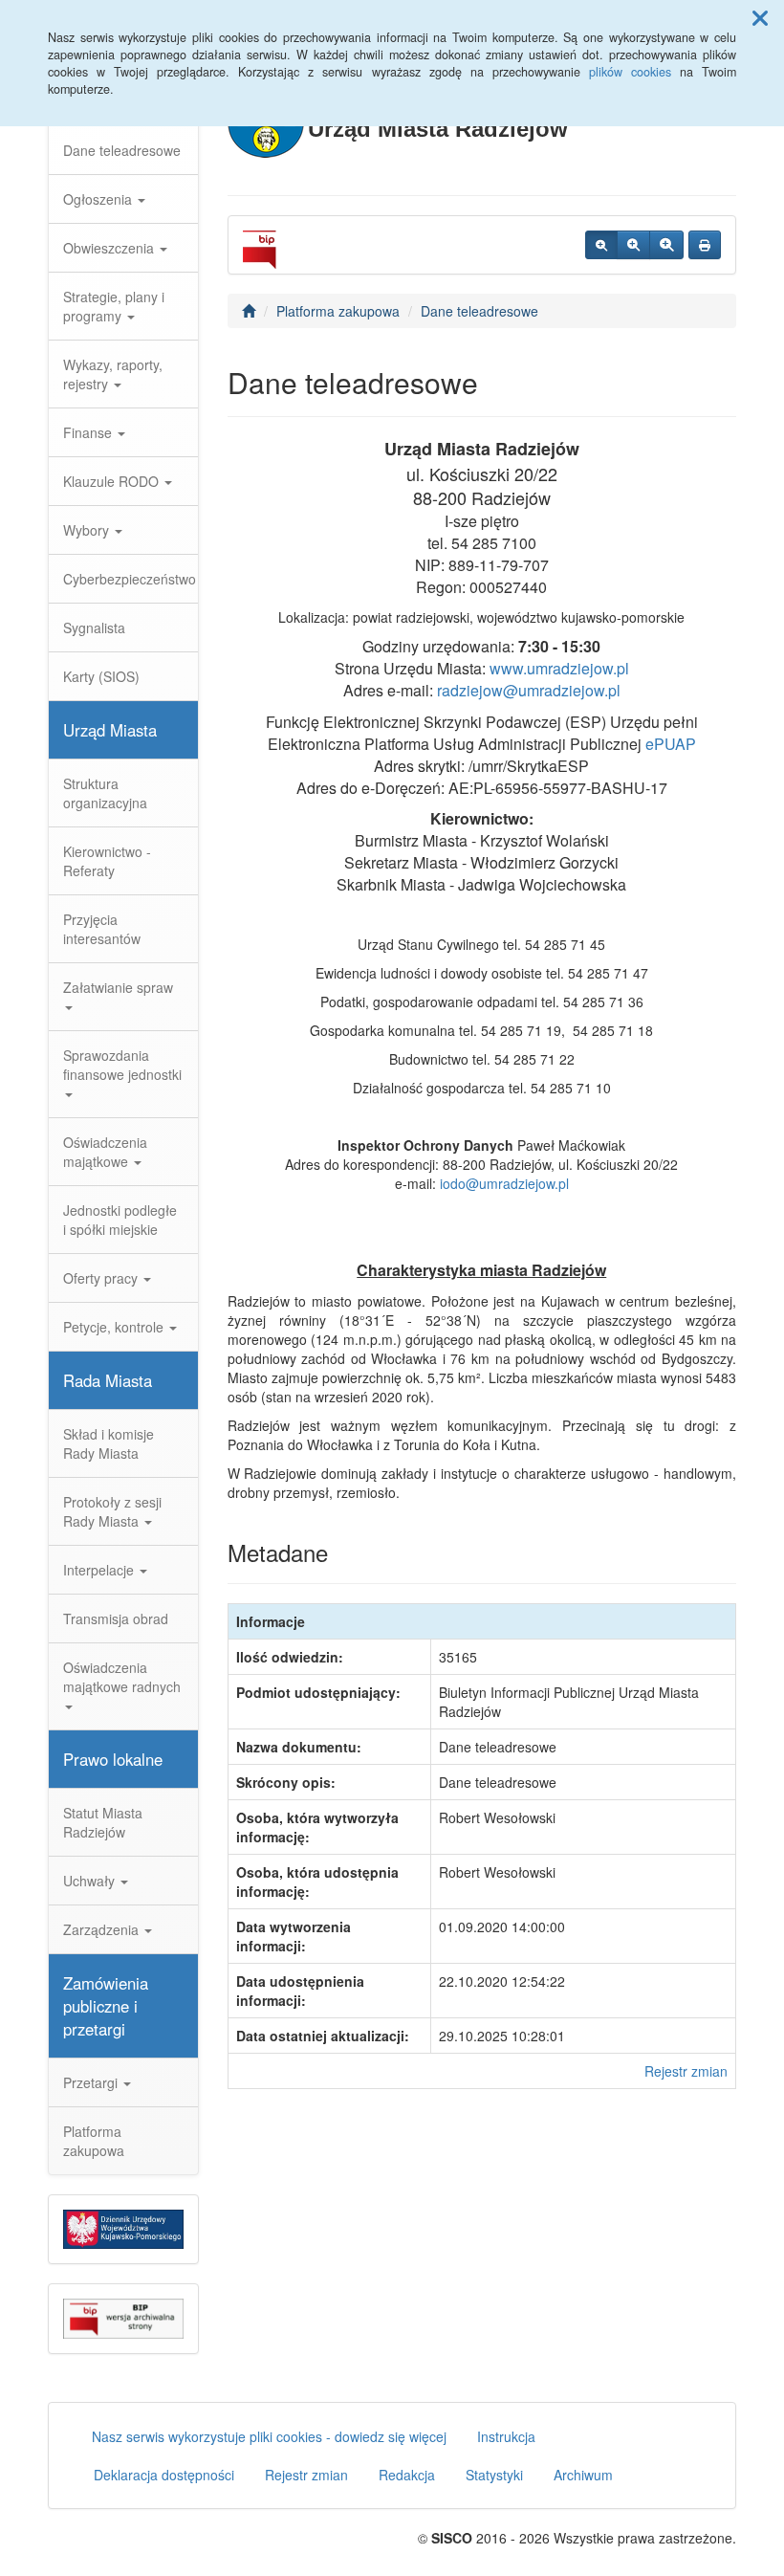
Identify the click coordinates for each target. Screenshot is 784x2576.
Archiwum (583, 2475)
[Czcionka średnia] (633, 245)
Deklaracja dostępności (164, 2475)
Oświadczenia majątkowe (105, 1152)
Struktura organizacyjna (105, 793)
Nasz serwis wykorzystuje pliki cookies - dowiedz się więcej (269, 2436)
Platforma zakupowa (94, 2141)
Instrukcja (506, 2436)
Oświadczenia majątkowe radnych (122, 1677)
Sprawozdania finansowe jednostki (122, 1065)
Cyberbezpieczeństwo (130, 579)
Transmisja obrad (116, 1618)
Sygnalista (94, 627)
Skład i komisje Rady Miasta (109, 1443)
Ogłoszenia (99, 199)
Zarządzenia (103, 1929)
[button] (760, 17)
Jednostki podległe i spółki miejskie (120, 1220)
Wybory (88, 530)
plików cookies (630, 72)
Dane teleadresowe (122, 150)
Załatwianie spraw (118, 987)
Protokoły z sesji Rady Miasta (112, 1511)
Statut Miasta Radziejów (103, 1822)
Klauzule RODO (113, 481)
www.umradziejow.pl (559, 668)
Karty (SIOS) (101, 676)
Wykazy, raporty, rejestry (113, 374)
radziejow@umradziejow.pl (529, 690)
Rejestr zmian (686, 2071)
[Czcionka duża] (666, 245)
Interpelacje (100, 1570)
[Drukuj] (705, 245)
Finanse (89, 432)
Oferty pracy (102, 1278)
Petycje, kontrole (115, 1327)
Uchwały (91, 1881)
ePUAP (671, 744)
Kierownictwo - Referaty (107, 861)
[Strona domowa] (249, 311)
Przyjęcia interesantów (102, 929)
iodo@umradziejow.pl (504, 1183)
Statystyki (494, 2475)
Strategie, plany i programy (114, 306)
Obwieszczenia (110, 248)
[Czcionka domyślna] (601, 245)
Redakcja (407, 2475)
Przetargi (92, 2082)
